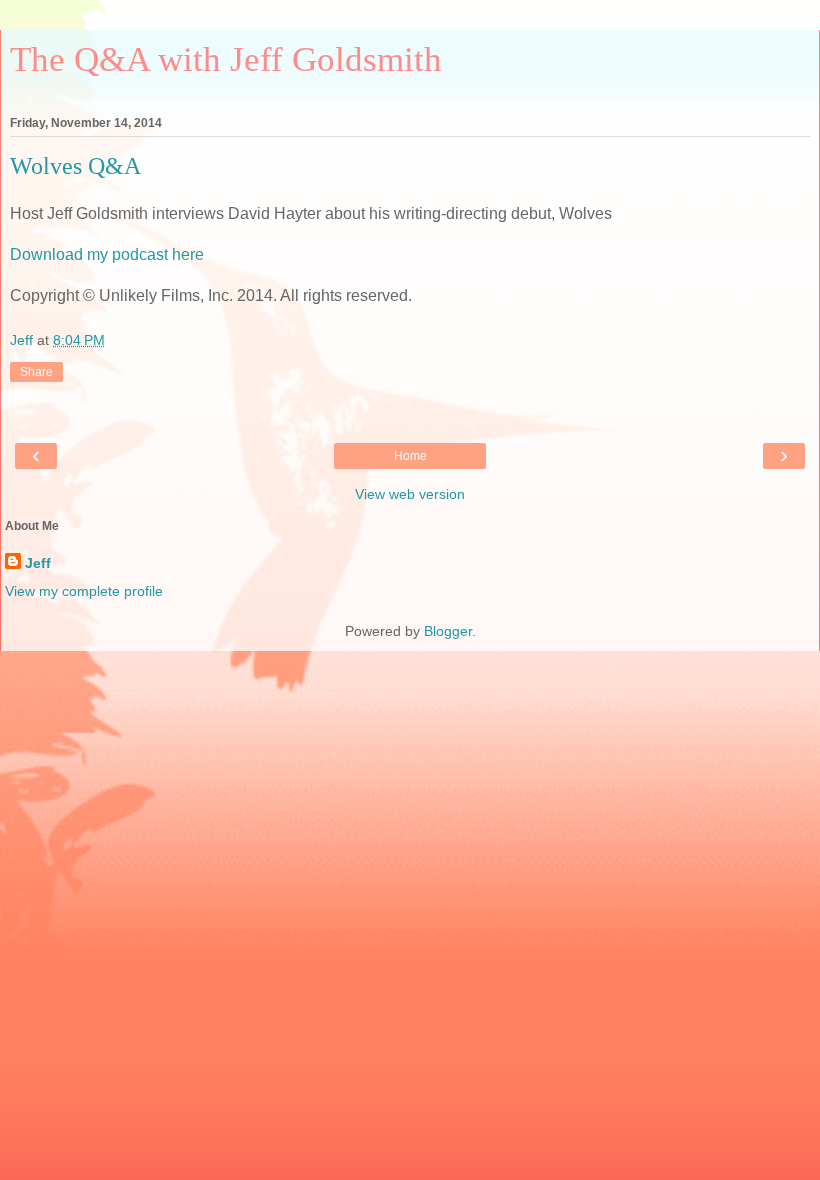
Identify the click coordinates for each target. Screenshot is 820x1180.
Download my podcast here (107, 254)
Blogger (448, 631)
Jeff (38, 563)
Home (410, 456)
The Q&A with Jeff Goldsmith (226, 59)
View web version (410, 494)
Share (36, 372)
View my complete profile (84, 591)
